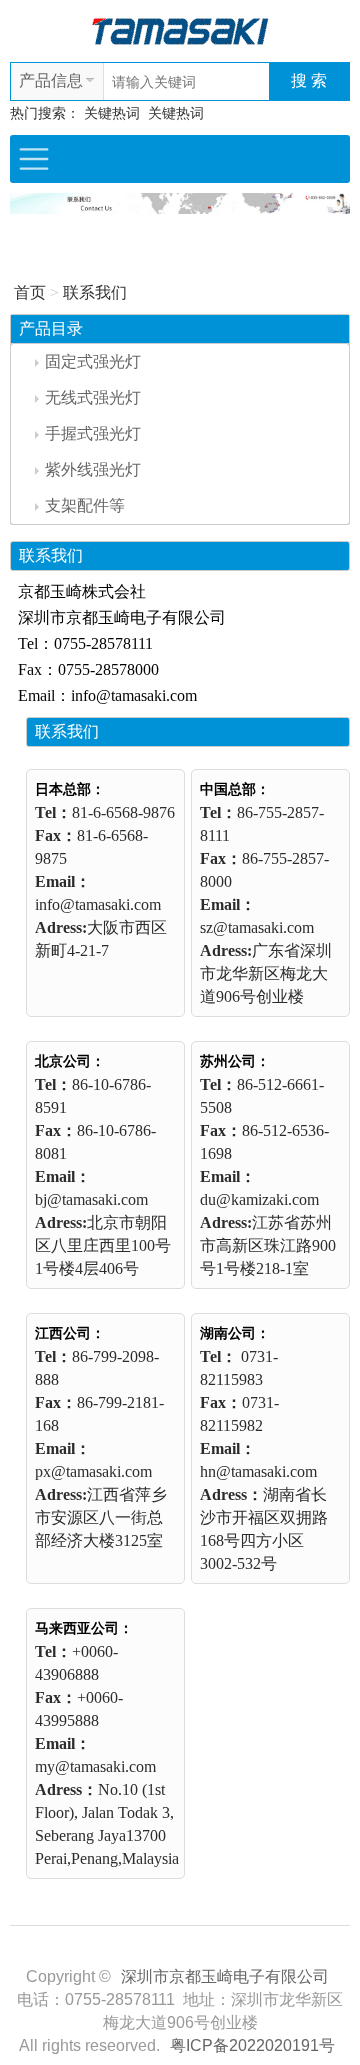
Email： (63, 881)
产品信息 (51, 80)
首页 (30, 292)
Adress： (231, 1494)
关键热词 (112, 113)
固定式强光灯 (93, 361)
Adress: (61, 927)
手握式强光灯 (93, 433)
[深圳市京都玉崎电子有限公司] (180, 29)
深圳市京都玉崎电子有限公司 (225, 1976)
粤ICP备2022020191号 (252, 2045)
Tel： (53, 812)
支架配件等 (85, 505)
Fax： (56, 835)
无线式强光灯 (93, 397)
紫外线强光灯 (93, 469)
